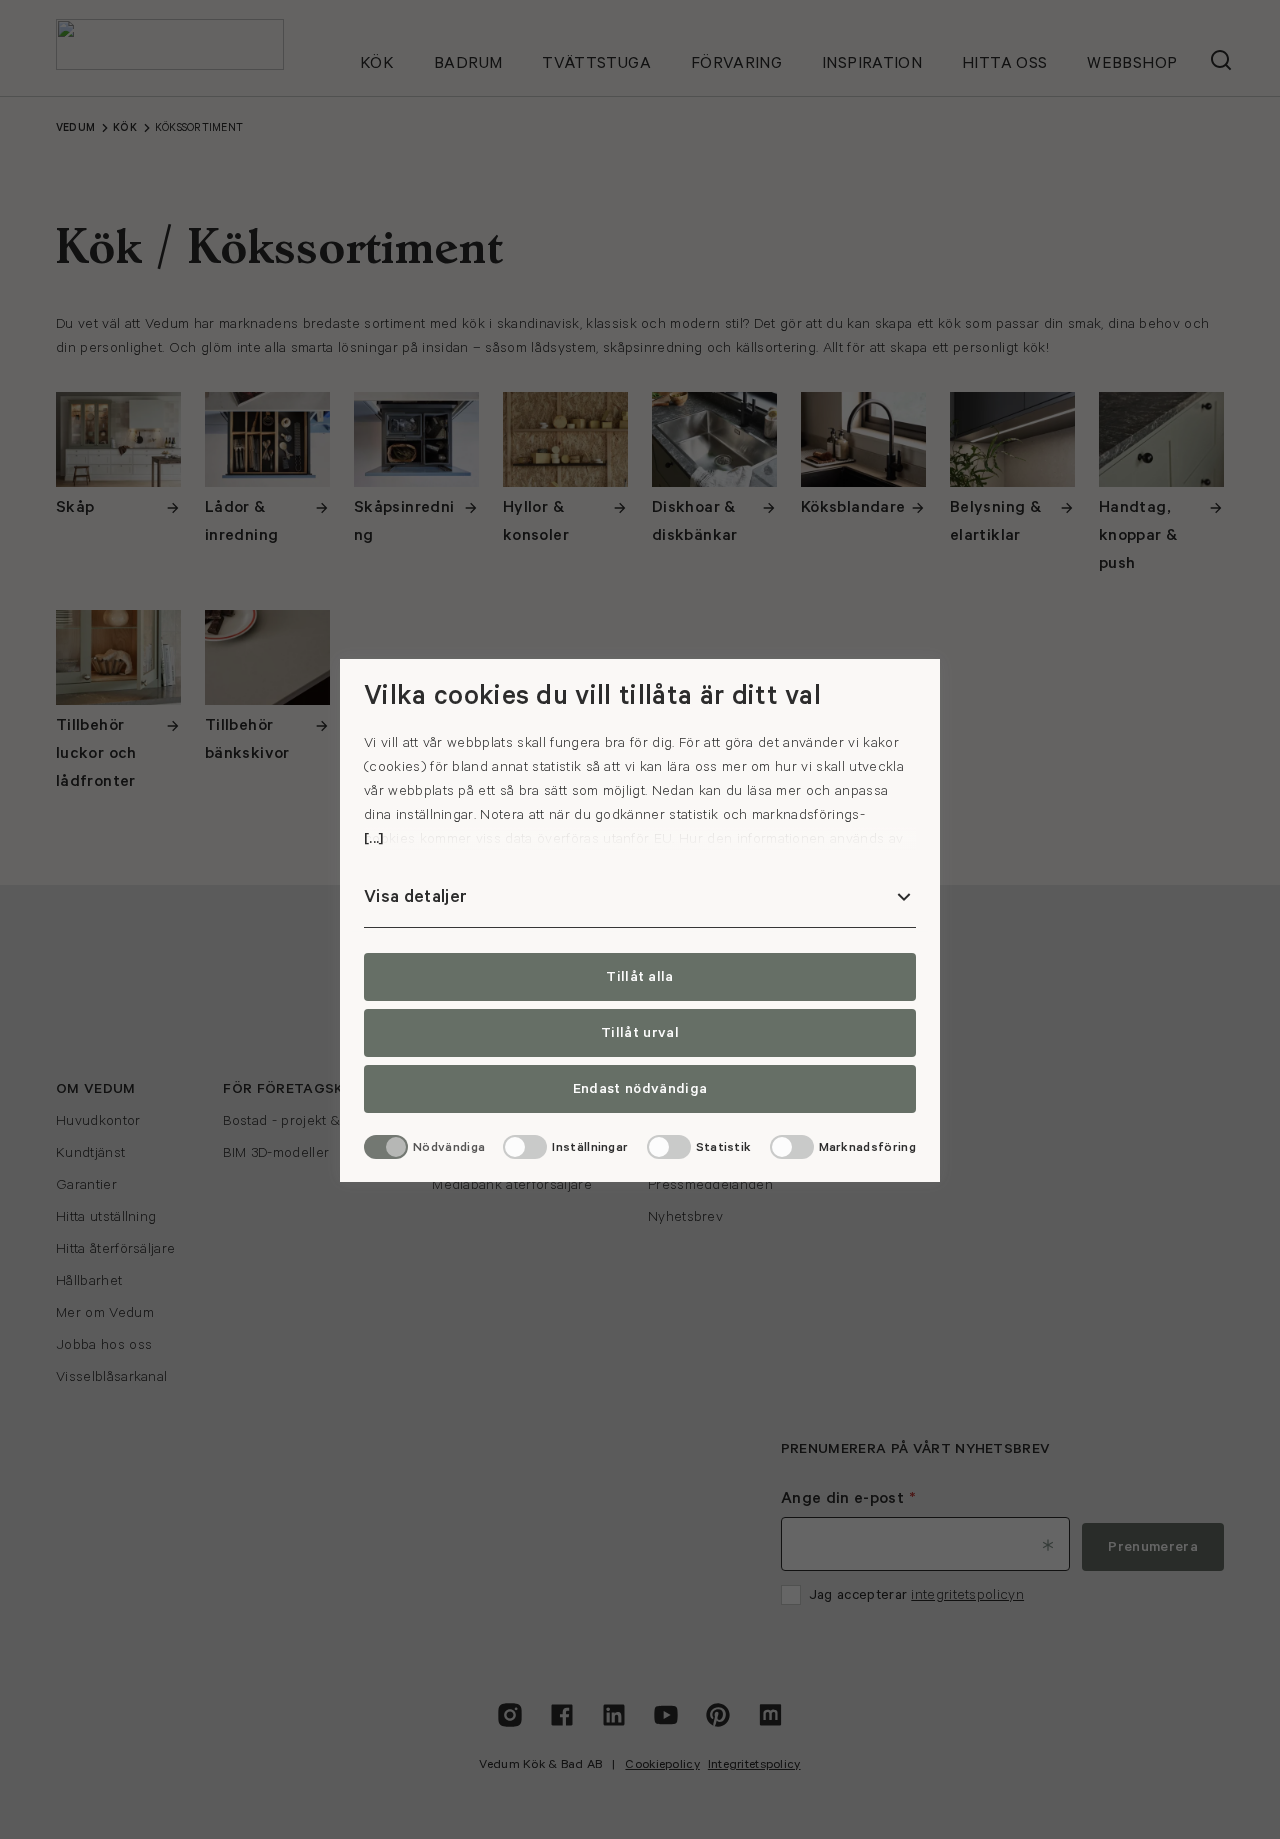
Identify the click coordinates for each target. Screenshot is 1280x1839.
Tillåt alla (640, 977)
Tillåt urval (640, 1033)
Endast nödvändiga (640, 1089)
